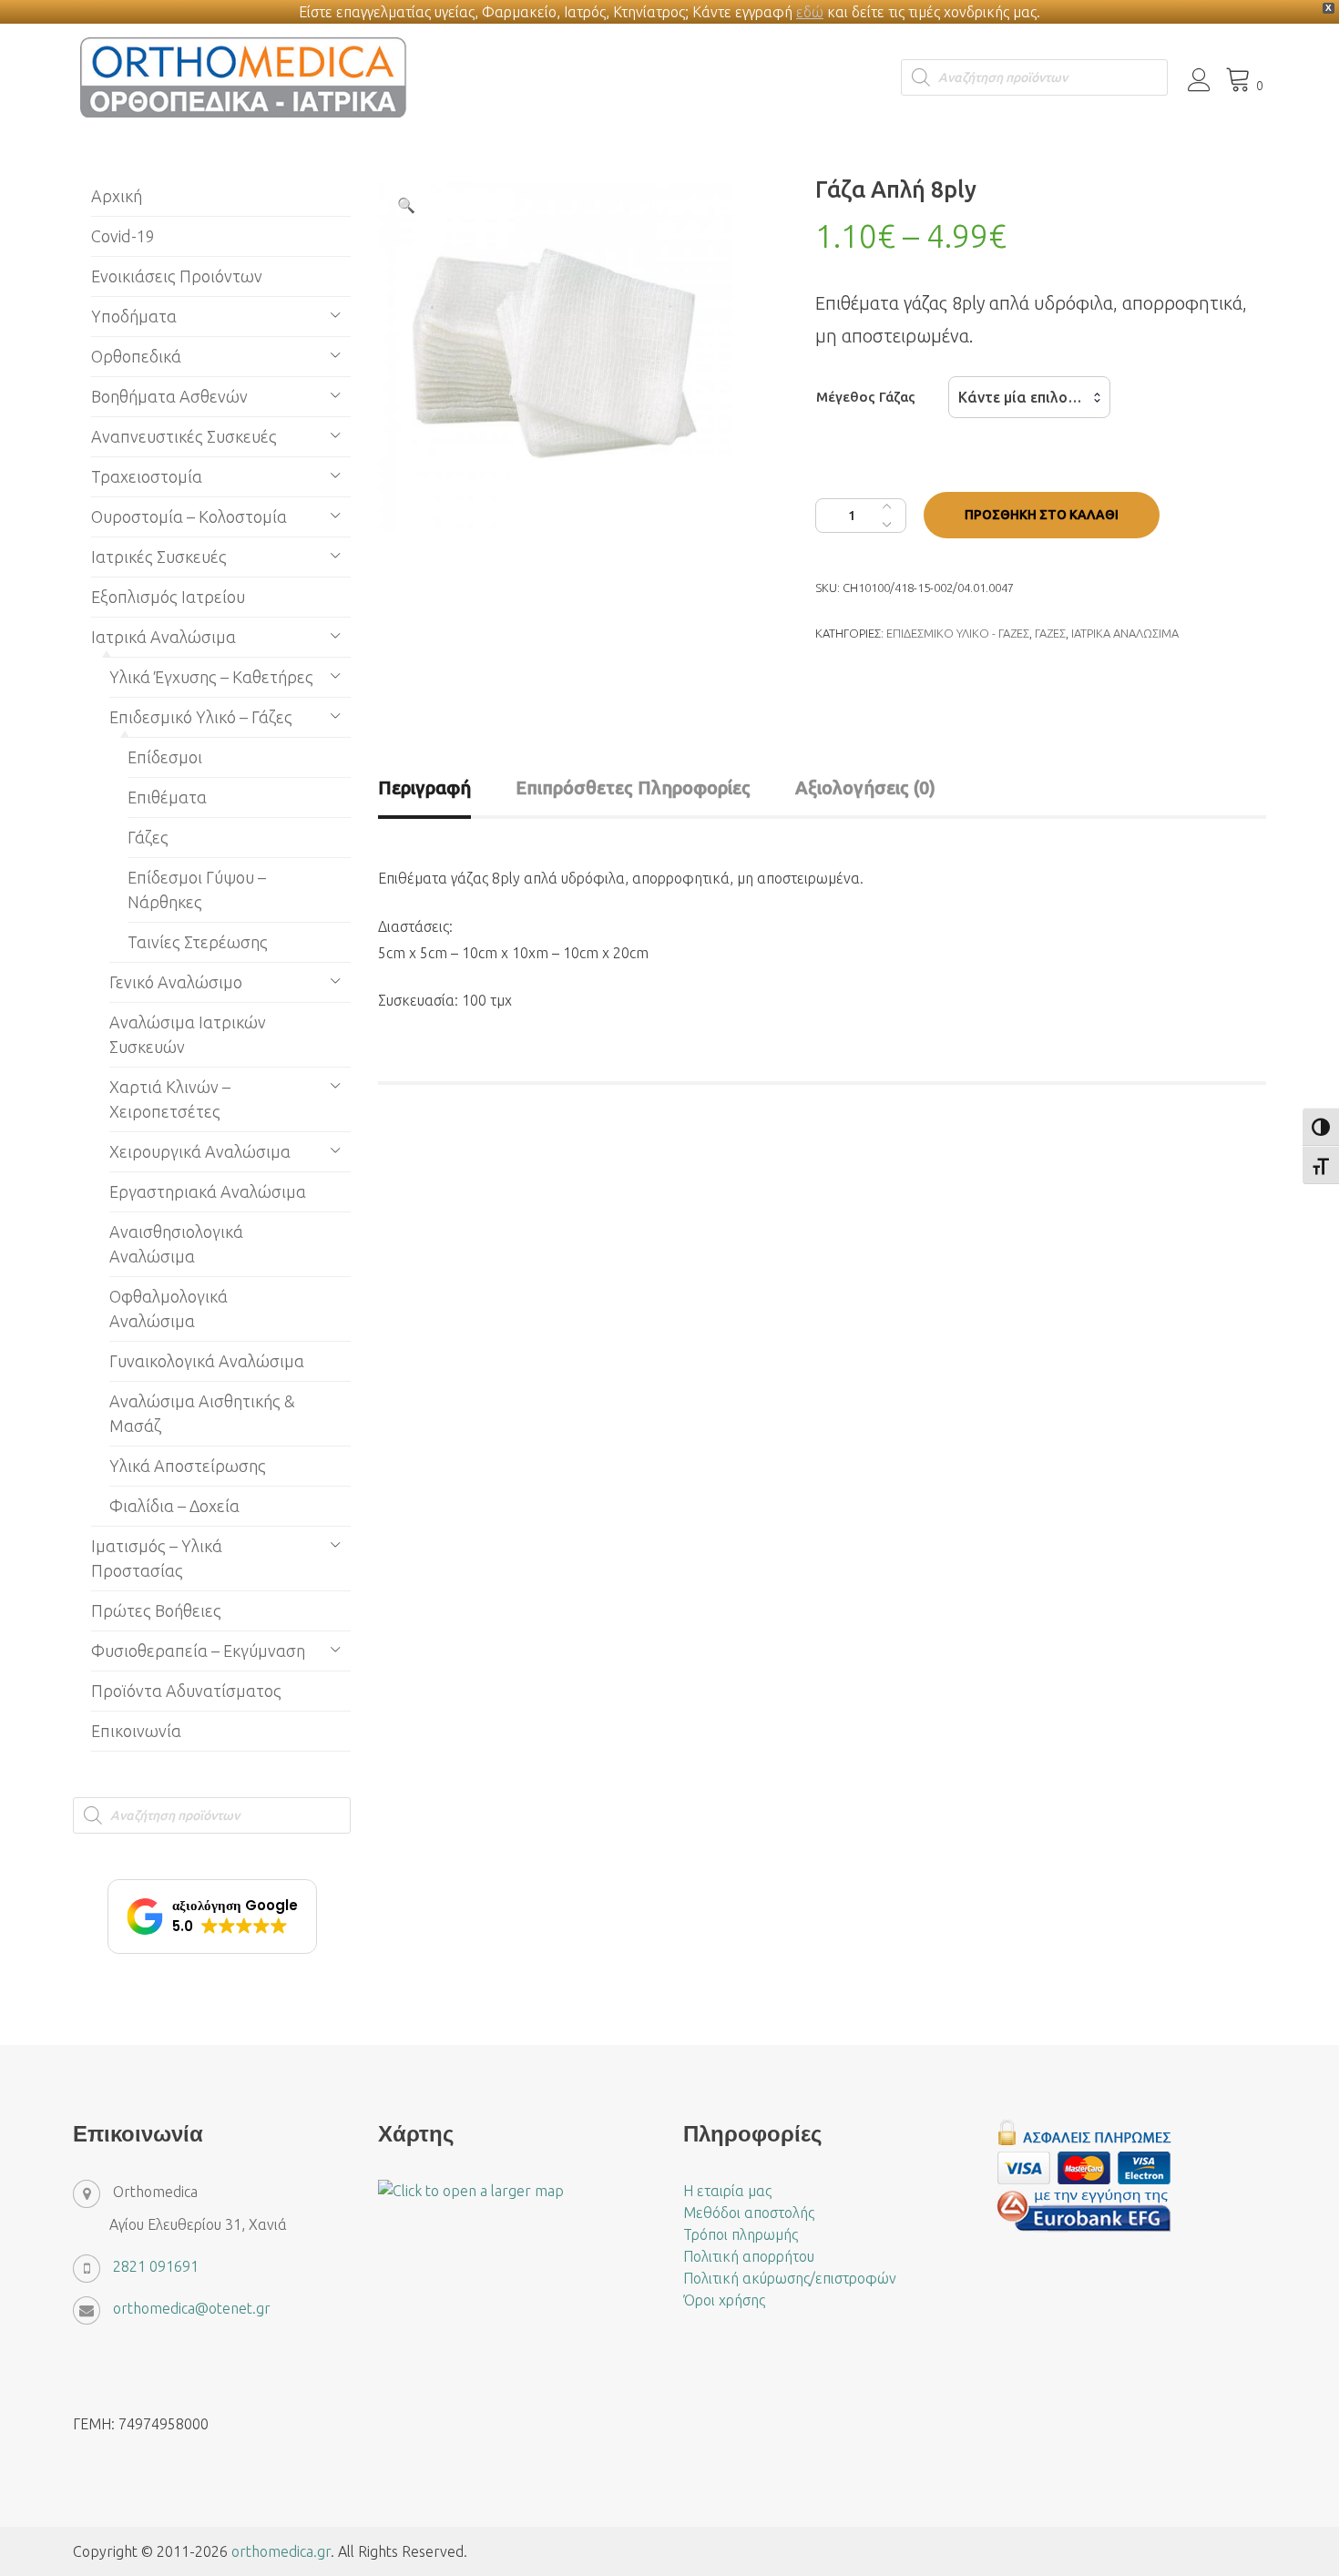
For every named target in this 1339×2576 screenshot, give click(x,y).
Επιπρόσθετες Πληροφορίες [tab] (633, 787)
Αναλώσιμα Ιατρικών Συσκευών (188, 1034)
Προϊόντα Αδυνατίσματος (186, 1691)
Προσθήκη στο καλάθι (1042, 515)
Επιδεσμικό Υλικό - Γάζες (958, 633)
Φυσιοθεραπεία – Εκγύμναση (198, 1651)
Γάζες (1050, 633)
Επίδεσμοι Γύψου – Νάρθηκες (197, 889)
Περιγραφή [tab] (424, 787)
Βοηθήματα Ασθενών (169, 396)
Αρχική (117, 196)
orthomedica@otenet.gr (192, 2308)
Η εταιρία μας (727, 2191)
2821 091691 (156, 2266)
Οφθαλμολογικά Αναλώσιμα (169, 1308)
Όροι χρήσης (724, 2300)
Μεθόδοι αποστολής (749, 2213)
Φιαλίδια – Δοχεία (174, 1506)
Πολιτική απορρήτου (749, 2256)
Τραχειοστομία (147, 476)
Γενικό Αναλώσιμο (176, 982)
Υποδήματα (134, 316)
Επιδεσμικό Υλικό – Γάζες (201, 717)
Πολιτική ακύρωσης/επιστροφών (790, 2278)
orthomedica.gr (281, 2551)
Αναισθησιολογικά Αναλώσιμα (176, 1244)
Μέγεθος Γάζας (866, 397)
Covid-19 (123, 236)
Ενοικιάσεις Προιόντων (177, 276)
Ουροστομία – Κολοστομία (189, 516)
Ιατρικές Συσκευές (159, 557)
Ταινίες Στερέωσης (198, 942)
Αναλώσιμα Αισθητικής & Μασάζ (202, 1413)
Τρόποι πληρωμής (741, 2234)
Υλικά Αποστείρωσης (188, 1466)
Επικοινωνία (136, 1731)
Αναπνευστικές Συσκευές (184, 436)
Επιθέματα (167, 797)
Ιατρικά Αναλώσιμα (1125, 633)
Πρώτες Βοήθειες (156, 1610)
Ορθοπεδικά (136, 356)
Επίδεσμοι (165, 757)
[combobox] (1029, 397)
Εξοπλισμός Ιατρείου (168, 597)
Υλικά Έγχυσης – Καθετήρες (211, 677)
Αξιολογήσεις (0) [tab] (865, 787)
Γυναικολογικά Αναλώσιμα (207, 1361)
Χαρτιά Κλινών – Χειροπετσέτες (170, 1099)
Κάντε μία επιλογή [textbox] (1021, 397)
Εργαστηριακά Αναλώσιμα (208, 1191)
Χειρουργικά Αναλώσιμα (200, 1151)
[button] (406, 205)
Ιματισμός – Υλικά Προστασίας (157, 1558)
